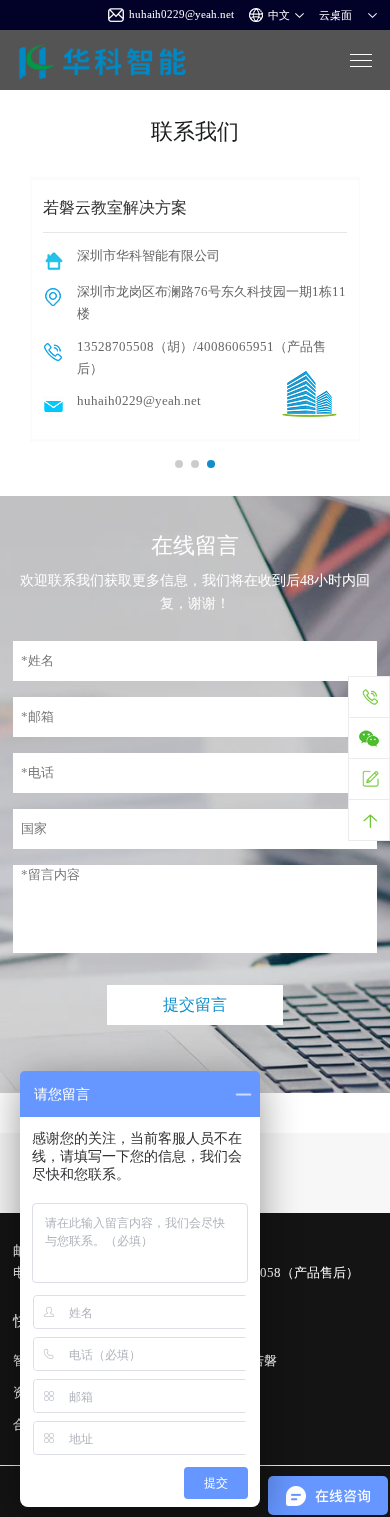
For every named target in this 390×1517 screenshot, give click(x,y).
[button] (179, 464)
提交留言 (195, 1004)
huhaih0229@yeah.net (181, 14)
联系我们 (221, 1425)
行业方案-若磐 (236, 1361)
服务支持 (221, 1393)
